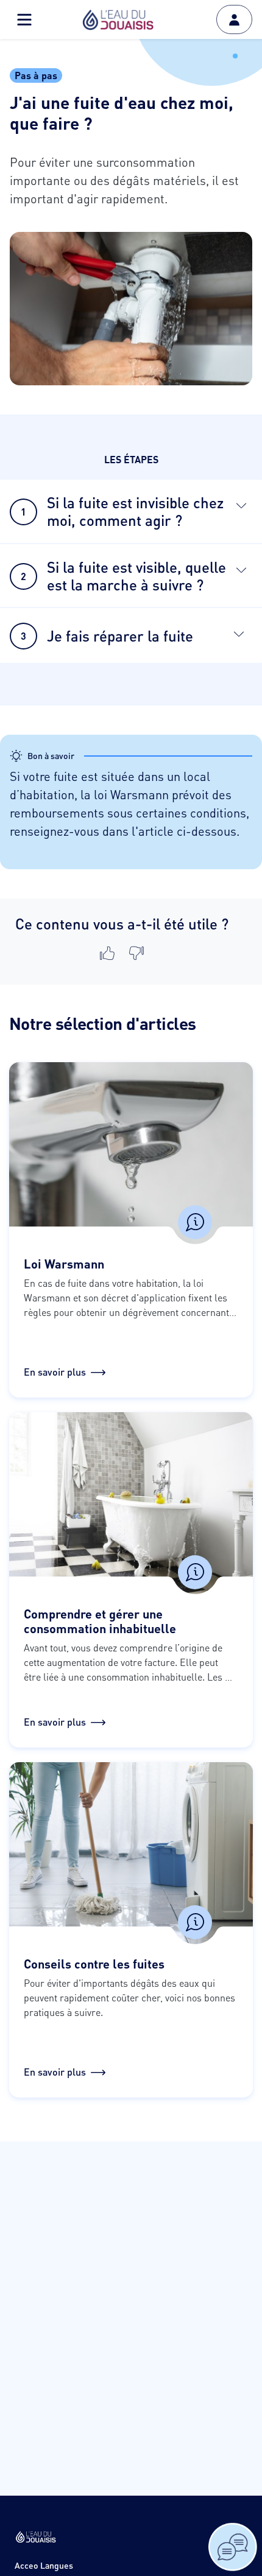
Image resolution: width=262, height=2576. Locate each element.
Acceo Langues (44, 2565)
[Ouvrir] (241, 505)
